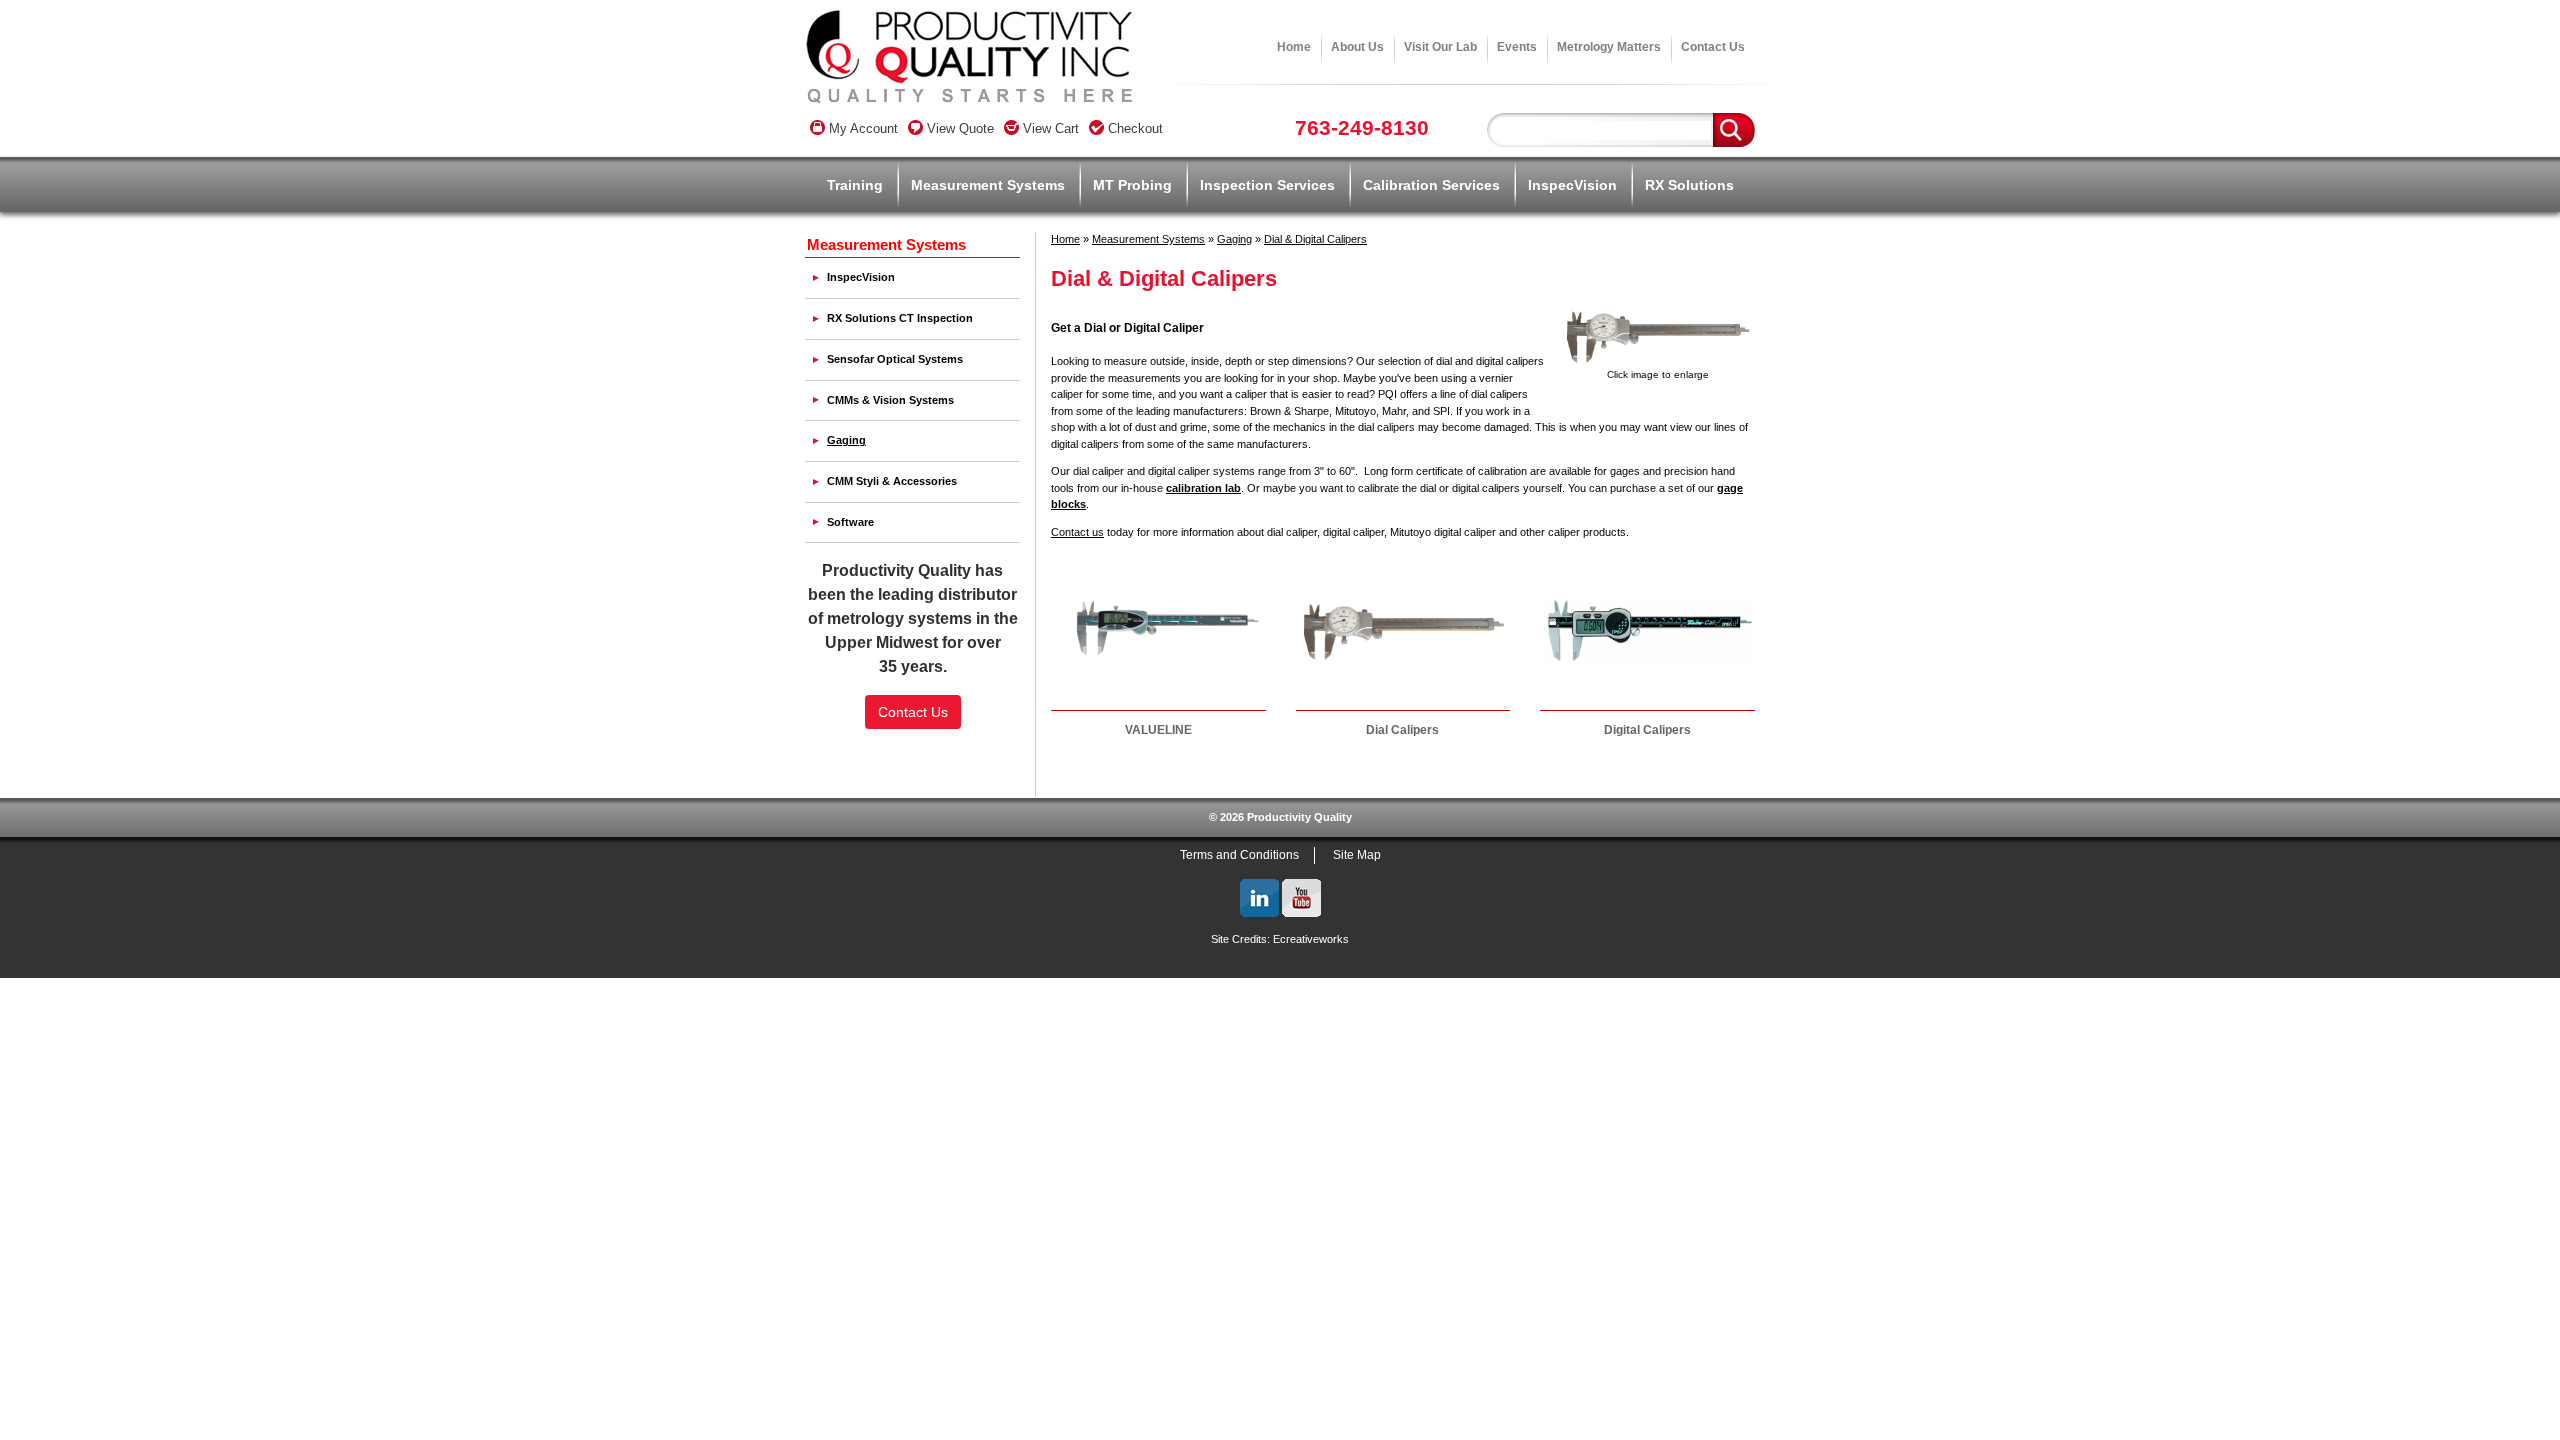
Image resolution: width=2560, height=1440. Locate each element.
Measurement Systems (988, 185)
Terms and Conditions (1239, 855)
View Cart (1049, 128)
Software (850, 522)
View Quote (958, 128)
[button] (913, 758)
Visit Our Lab (1440, 47)
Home (1294, 47)
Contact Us (1713, 47)
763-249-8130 (1362, 127)
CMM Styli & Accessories (892, 481)
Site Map (1357, 855)
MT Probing (1132, 185)
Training (855, 185)
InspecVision (1572, 185)
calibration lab (1203, 488)
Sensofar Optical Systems (895, 359)
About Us (1357, 47)
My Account (861, 128)
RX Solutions (1689, 185)
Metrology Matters (1609, 47)
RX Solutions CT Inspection (900, 318)
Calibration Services (1431, 185)
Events (1517, 47)
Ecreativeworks (1311, 939)
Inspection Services (1267, 185)
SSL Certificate (913, 792)
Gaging (1234, 239)
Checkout (1133, 128)
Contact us (1077, 532)
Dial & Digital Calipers (1315, 239)
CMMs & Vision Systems (890, 400)
